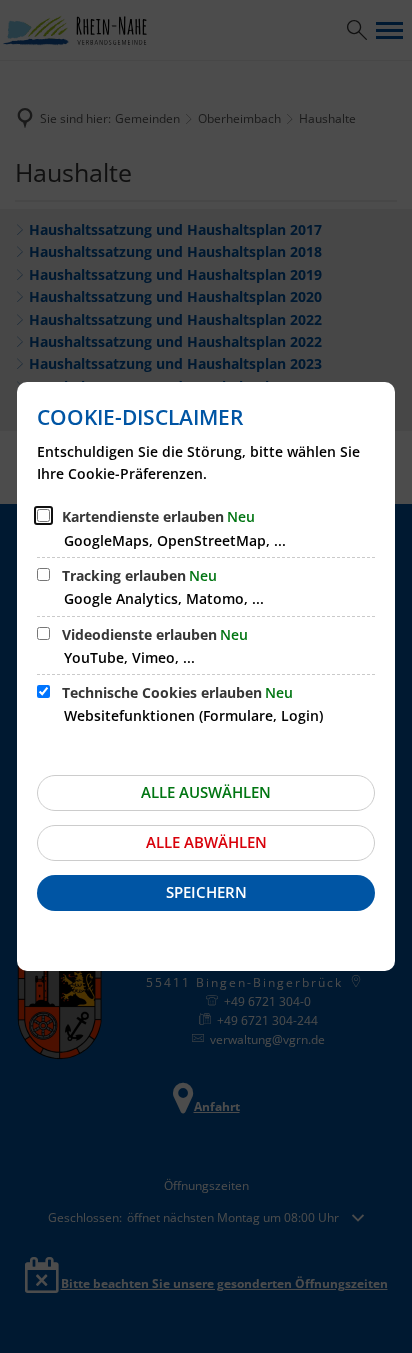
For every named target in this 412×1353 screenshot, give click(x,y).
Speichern (206, 892)
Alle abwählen (206, 842)
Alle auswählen (206, 792)
